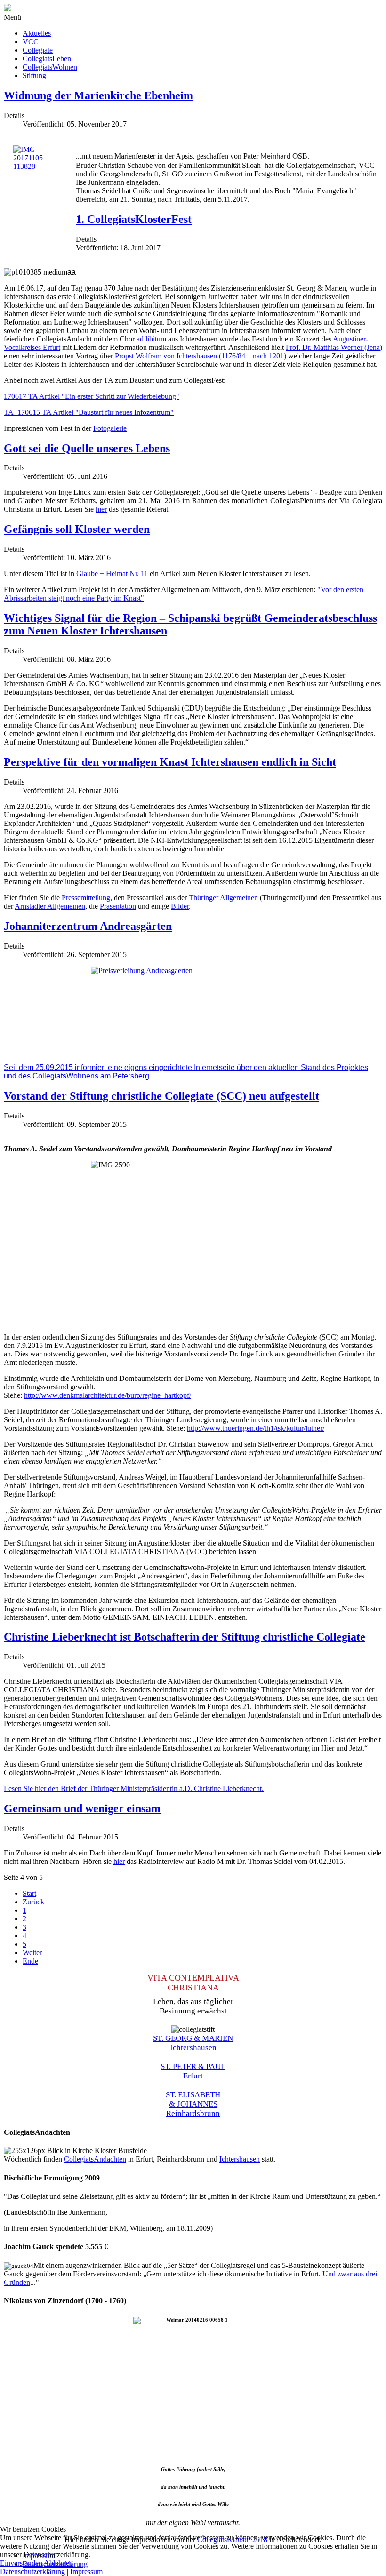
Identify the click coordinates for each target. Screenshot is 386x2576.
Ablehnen (58, 2563)
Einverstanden (21, 2563)
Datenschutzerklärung (32, 2572)
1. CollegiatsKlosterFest (134, 219)
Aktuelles (37, 33)
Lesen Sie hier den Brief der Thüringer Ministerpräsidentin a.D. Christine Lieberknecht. (134, 1788)
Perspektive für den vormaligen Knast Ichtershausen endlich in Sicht (170, 762)
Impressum (86, 2572)
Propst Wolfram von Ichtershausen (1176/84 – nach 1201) (201, 356)
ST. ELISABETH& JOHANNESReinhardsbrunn (193, 2104)
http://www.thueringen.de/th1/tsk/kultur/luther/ (256, 1428)
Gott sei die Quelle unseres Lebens (87, 448)
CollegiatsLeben (47, 59)
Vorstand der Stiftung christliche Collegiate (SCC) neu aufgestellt (161, 1096)
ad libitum (151, 339)
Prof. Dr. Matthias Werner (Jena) (334, 347)
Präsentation (118, 906)
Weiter (32, 1953)
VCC (31, 42)
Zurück (33, 1902)
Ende (30, 1961)
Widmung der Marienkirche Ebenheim (98, 95)
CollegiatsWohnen (50, 67)
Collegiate (38, 50)
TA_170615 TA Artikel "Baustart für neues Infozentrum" (89, 412)
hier (101, 509)
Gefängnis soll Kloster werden (77, 529)
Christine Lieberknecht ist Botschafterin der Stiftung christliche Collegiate (185, 1637)
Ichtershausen (240, 2159)
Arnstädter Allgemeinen (50, 906)
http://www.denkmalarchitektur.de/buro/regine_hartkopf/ (108, 1395)
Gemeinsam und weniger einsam (82, 1808)
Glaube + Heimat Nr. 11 (112, 574)
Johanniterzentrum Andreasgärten (88, 926)
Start (29, 1893)
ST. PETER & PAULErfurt (193, 2071)
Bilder (180, 906)
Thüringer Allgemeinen (223, 898)
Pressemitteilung (86, 898)
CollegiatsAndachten (95, 2159)
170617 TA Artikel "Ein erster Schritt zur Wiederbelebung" (92, 396)
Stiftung (34, 75)
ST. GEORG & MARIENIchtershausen (193, 2043)
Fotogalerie (110, 428)
